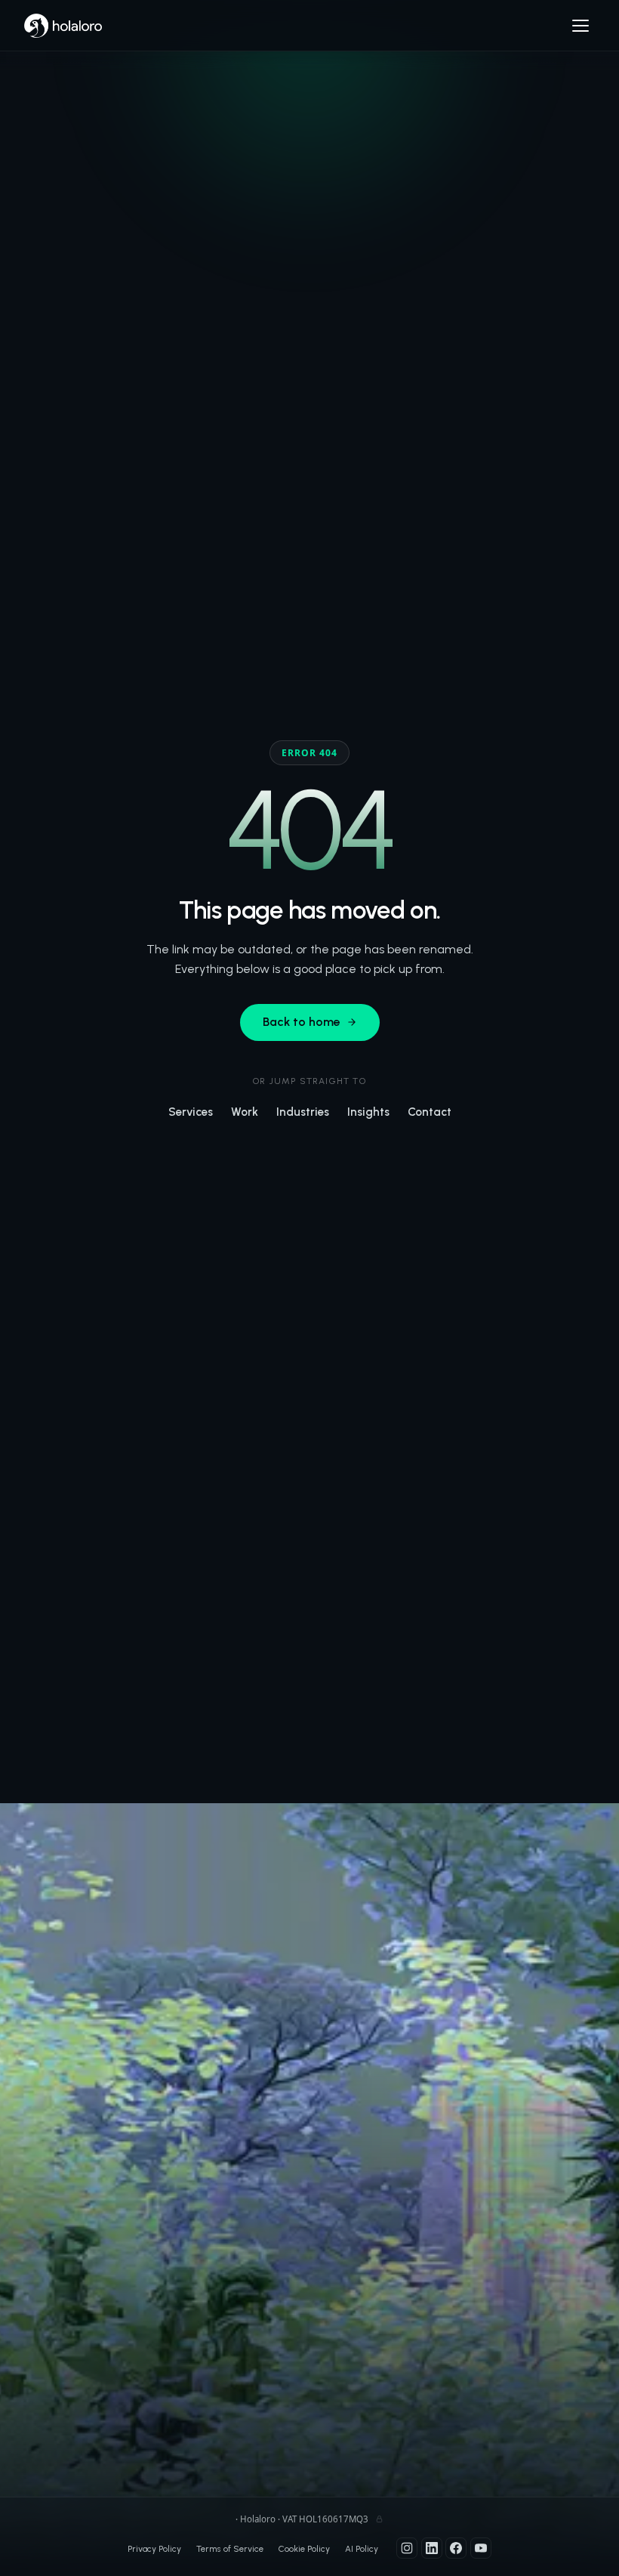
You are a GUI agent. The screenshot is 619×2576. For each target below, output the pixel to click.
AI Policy (362, 2549)
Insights (368, 1112)
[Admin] (379, 2519)
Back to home (302, 1022)
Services (191, 1112)
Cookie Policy (304, 2549)
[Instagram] (407, 2548)
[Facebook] (456, 2548)
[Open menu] (581, 26)
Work (245, 1112)
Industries (303, 1112)
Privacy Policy (154, 2549)
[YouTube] (481, 2548)
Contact (430, 1112)
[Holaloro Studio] (63, 26)
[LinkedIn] (432, 2548)
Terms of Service (230, 2549)
